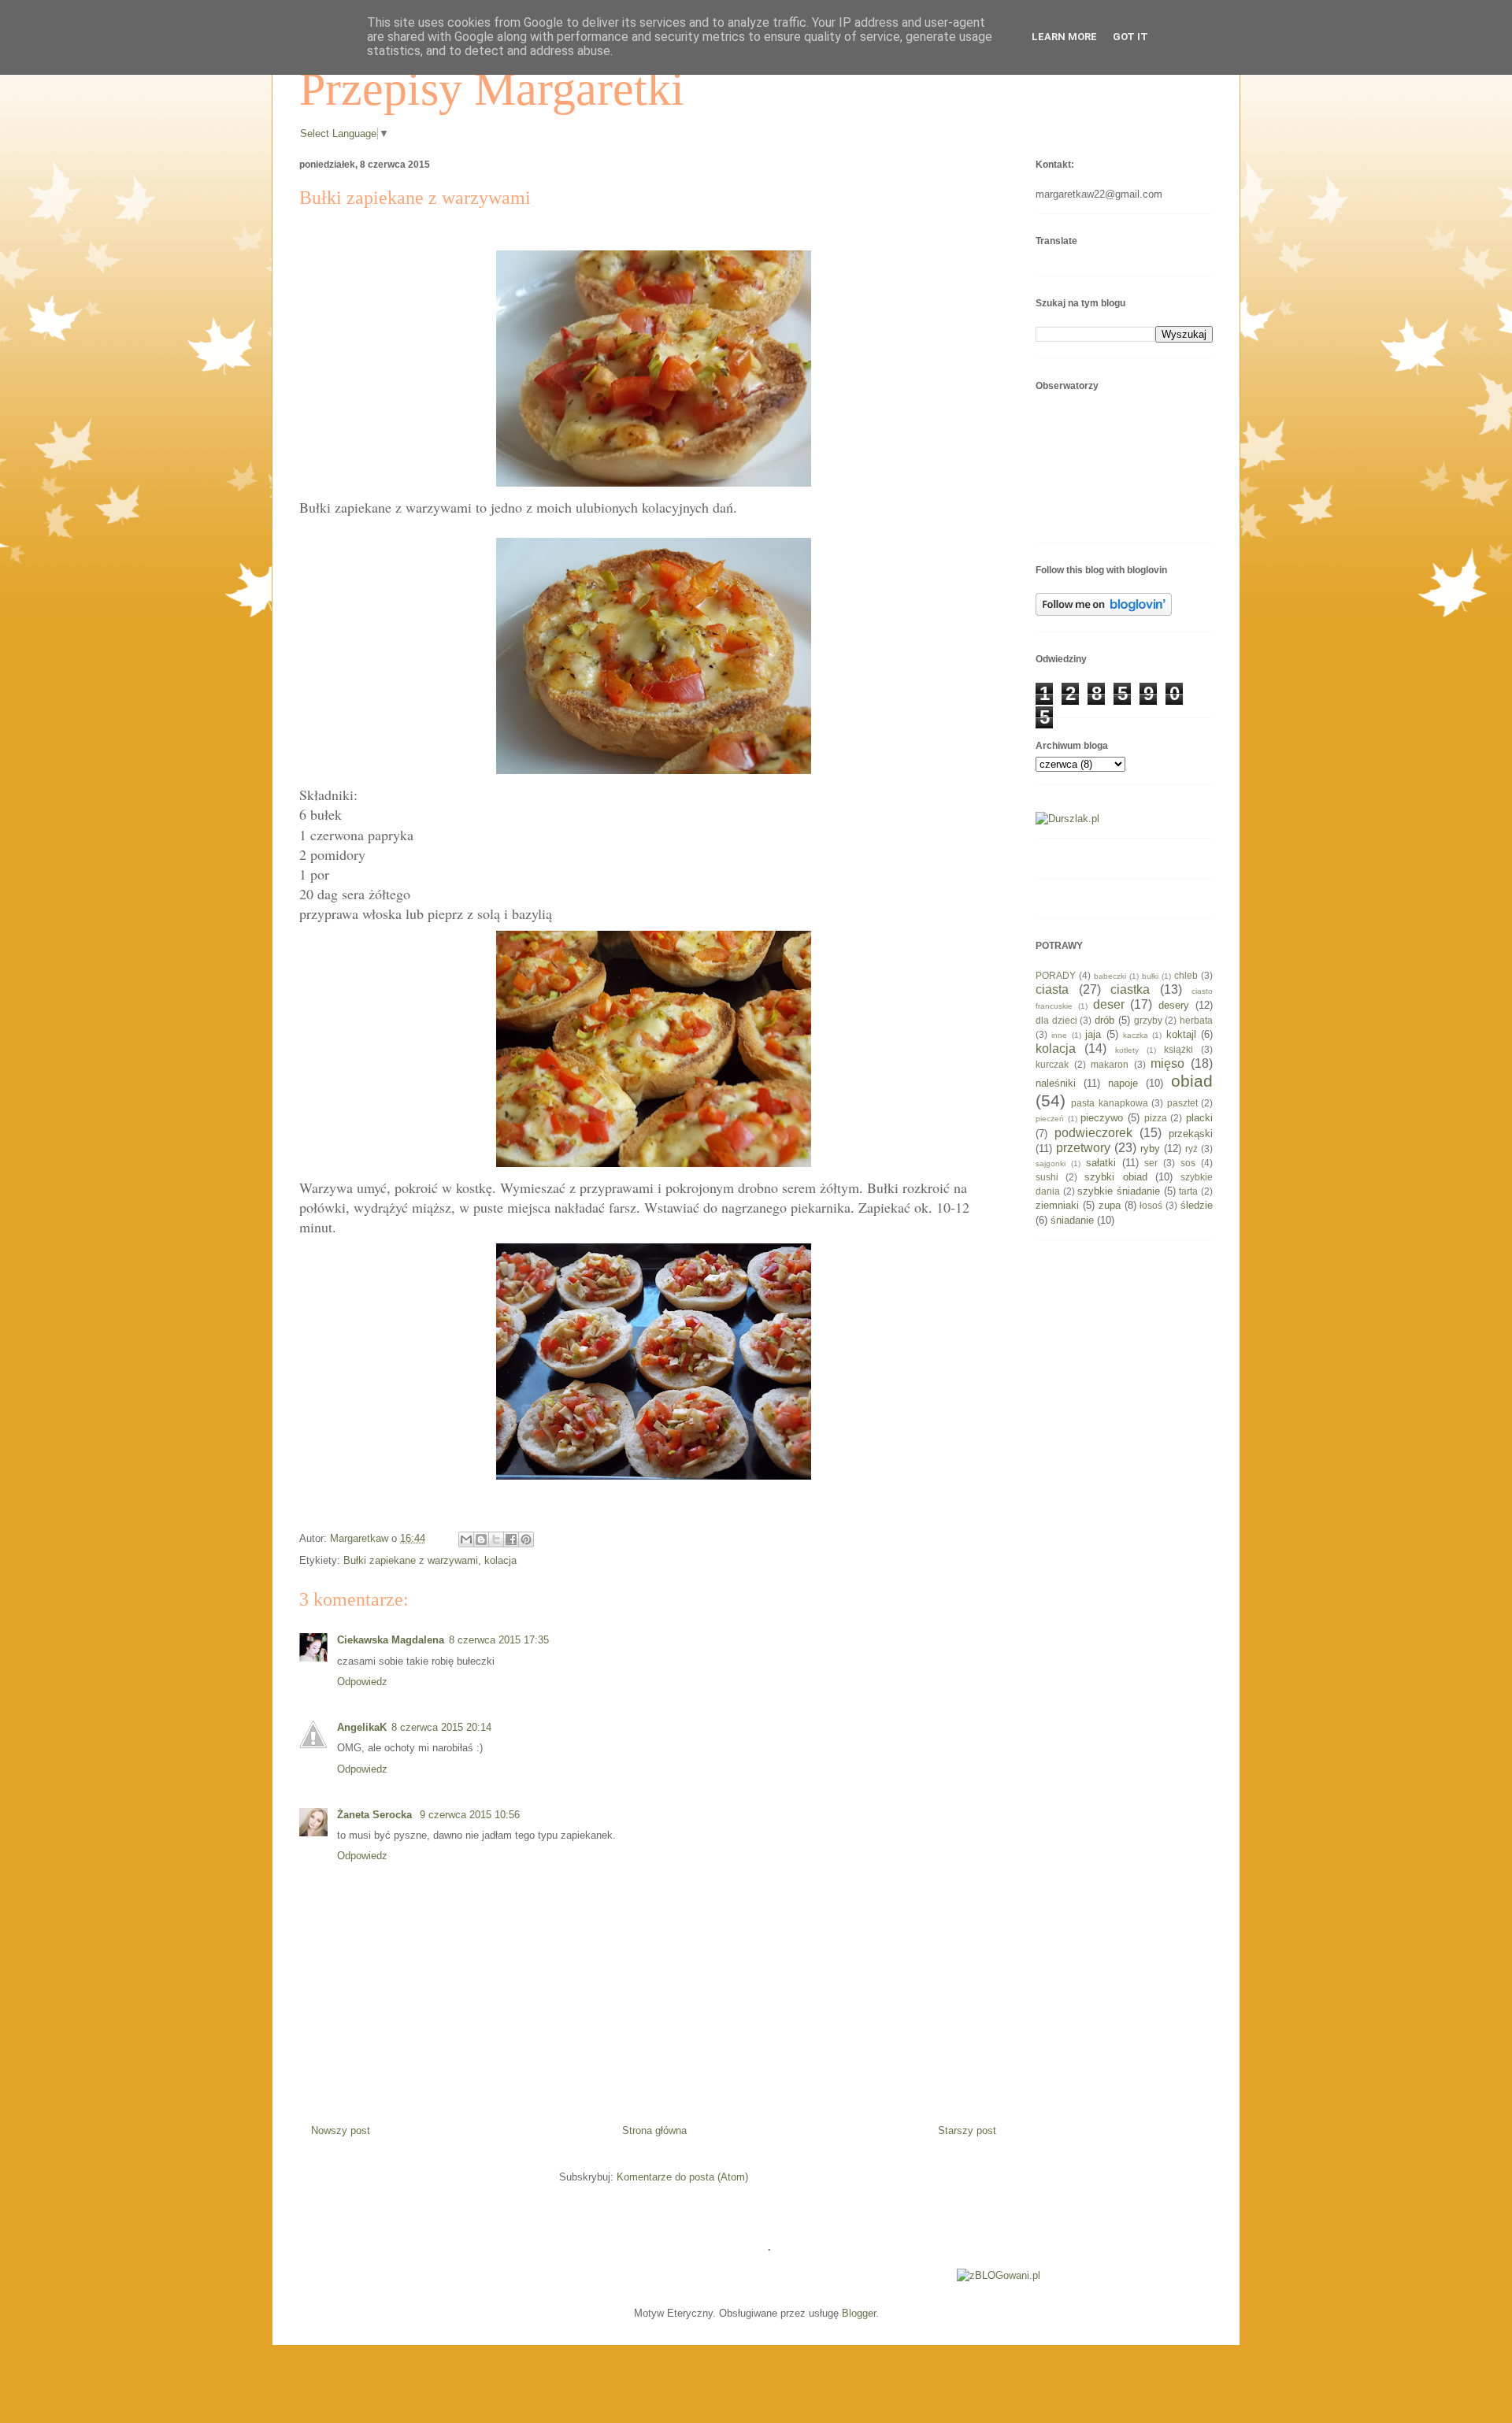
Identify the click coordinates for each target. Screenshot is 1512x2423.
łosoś (1151, 1205)
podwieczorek (1093, 1133)
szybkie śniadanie (1119, 1191)
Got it (1130, 37)
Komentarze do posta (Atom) (682, 2177)
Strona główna (654, 2130)
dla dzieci (1056, 1020)
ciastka (1130, 989)
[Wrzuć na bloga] (481, 1539)
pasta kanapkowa (1109, 1103)
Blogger (859, 2313)
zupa (1110, 1205)
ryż (1191, 1149)
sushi (1047, 1177)
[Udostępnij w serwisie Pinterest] (526, 1539)
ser (1151, 1163)
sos (1188, 1163)
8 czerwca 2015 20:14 (441, 1727)
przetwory (1083, 1148)
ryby (1150, 1149)
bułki (1150, 976)
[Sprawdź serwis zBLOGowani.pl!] (999, 2275)
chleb (1186, 975)
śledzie (1197, 1205)
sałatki (1101, 1163)
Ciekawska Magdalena (391, 1640)
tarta (1188, 1191)
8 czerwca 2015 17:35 (499, 1640)
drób (1104, 1020)
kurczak (1052, 1064)
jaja (1093, 1034)
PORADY (1056, 975)
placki (1199, 1118)
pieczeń (1050, 1119)
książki (1178, 1049)
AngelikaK (362, 1727)
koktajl (1181, 1034)
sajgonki (1051, 1163)
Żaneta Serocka (376, 1815)
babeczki (1110, 976)
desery (1174, 1005)
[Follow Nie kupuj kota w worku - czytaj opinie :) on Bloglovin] (1104, 612)
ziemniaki (1057, 1205)
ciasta (1052, 989)
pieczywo (1102, 1118)
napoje (1123, 1083)
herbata (1196, 1020)
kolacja (500, 1560)
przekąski (1191, 1134)
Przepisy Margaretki (492, 89)
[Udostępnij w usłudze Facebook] (511, 1539)
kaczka (1136, 1035)
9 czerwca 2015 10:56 (470, 1815)
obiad (1192, 1081)
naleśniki (1056, 1083)
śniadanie (1072, 1220)
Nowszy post (341, 2130)
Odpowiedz (362, 1682)
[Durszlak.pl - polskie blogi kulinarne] (1067, 819)
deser (1109, 1004)
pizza (1156, 1118)
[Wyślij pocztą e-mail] (466, 1539)
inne (1059, 1035)
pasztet (1182, 1103)
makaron (1110, 1064)
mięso (1167, 1063)
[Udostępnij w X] (496, 1539)
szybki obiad (1115, 1177)
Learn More (1064, 37)
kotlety (1127, 1050)
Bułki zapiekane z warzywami (411, 1560)
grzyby (1148, 1020)
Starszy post (967, 2130)
